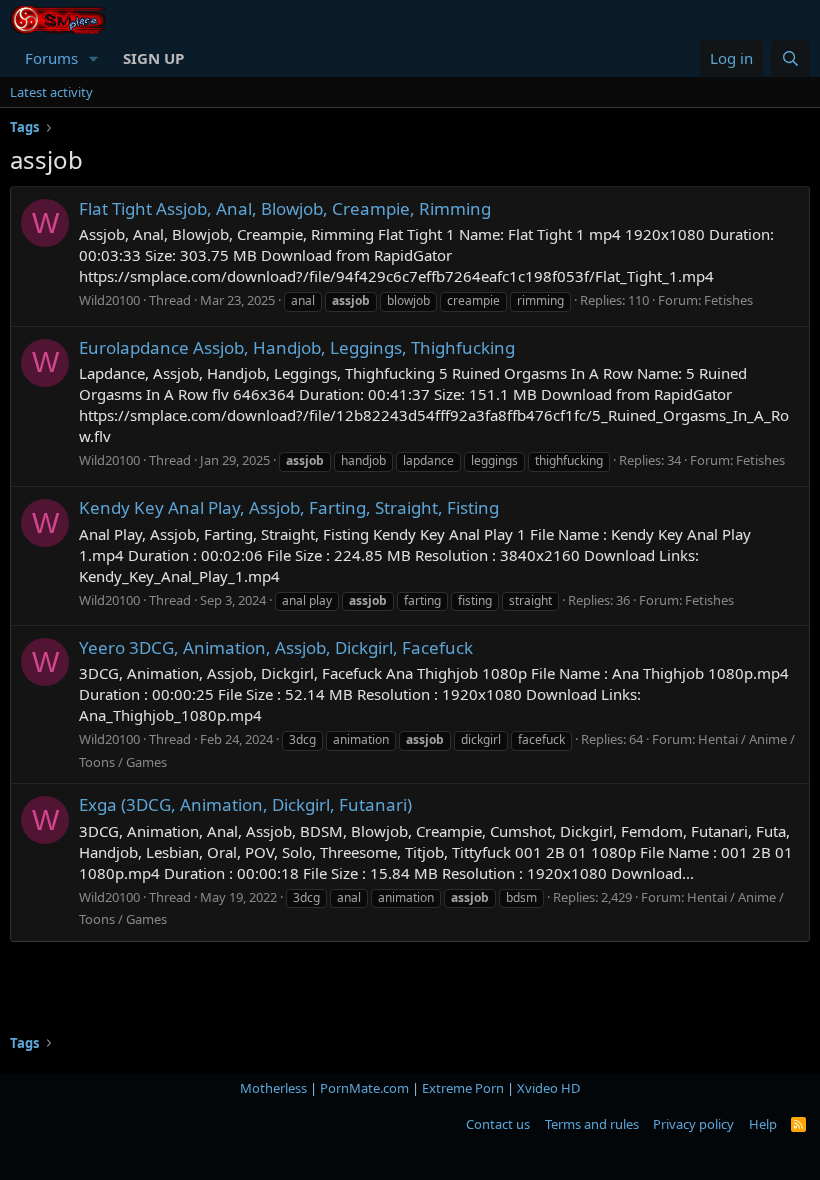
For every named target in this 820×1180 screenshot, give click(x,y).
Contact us (498, 1124)
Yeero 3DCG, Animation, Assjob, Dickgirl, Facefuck (276, 647)
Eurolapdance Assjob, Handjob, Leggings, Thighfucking (297, 347)
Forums (51, 58)
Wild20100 (109, 300)
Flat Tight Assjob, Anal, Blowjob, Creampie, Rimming (285, 208)
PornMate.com (364, 1088)
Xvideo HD (548, 1088)
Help (763, 1124)
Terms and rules (592, 1124)
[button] (94, 58)
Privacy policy (693, 1124)
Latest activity (51, 92)
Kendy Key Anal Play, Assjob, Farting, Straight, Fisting (289, 507)
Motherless (273, 1088)
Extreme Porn (463, 1088)
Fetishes (728, 300)
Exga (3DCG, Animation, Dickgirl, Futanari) (245, 804)
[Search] (790, 58)
